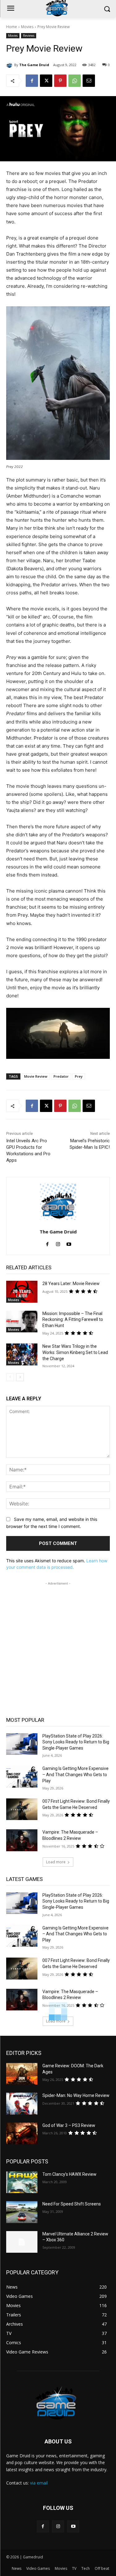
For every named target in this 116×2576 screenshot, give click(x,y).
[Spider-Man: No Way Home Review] (22, 2103)
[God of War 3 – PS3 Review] (22, 2133)
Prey (79, 1076)
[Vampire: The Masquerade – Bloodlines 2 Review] (22, 1840)
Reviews (29, 36)
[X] (46, 81)
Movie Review (36, 1076)
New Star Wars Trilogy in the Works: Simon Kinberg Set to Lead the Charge (75, 1352)
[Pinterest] (60, 81)
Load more (56, 1862)
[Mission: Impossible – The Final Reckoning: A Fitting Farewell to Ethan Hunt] (22, 1322)
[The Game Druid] (10, 65)
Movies (27, 27)
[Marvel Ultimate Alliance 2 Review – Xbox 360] (22, 2242)
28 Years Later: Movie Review (71, 1284)
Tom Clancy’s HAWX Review (69, 2174)
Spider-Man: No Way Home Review (76, 2095)
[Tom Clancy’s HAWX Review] (22, 2182)
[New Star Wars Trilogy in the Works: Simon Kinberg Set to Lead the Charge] (22, 1354)
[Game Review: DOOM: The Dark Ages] (22, 2074)
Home (12, 27)
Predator (61, 1076)
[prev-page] (10, 1377)
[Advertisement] (58, 1645)
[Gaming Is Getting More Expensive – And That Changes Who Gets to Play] (22, 1776)
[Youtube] (69, 1243)
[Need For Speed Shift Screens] (22, 2212)
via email (39, 2483)
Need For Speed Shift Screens (72, 2204)
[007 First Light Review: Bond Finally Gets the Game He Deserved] (22, 1809)
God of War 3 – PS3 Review (69, 2125)
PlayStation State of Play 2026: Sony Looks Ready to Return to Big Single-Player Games (76, 1742)
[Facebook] (32, 81)
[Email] (89, 81)
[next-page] (20, 1377)
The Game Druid (34, 65)
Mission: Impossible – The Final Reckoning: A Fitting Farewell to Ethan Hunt (73, 1320)
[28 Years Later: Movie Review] (22, 1292)
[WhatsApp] (75, 81)
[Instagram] (58, 1243)
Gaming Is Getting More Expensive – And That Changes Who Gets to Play (75, 1774)
